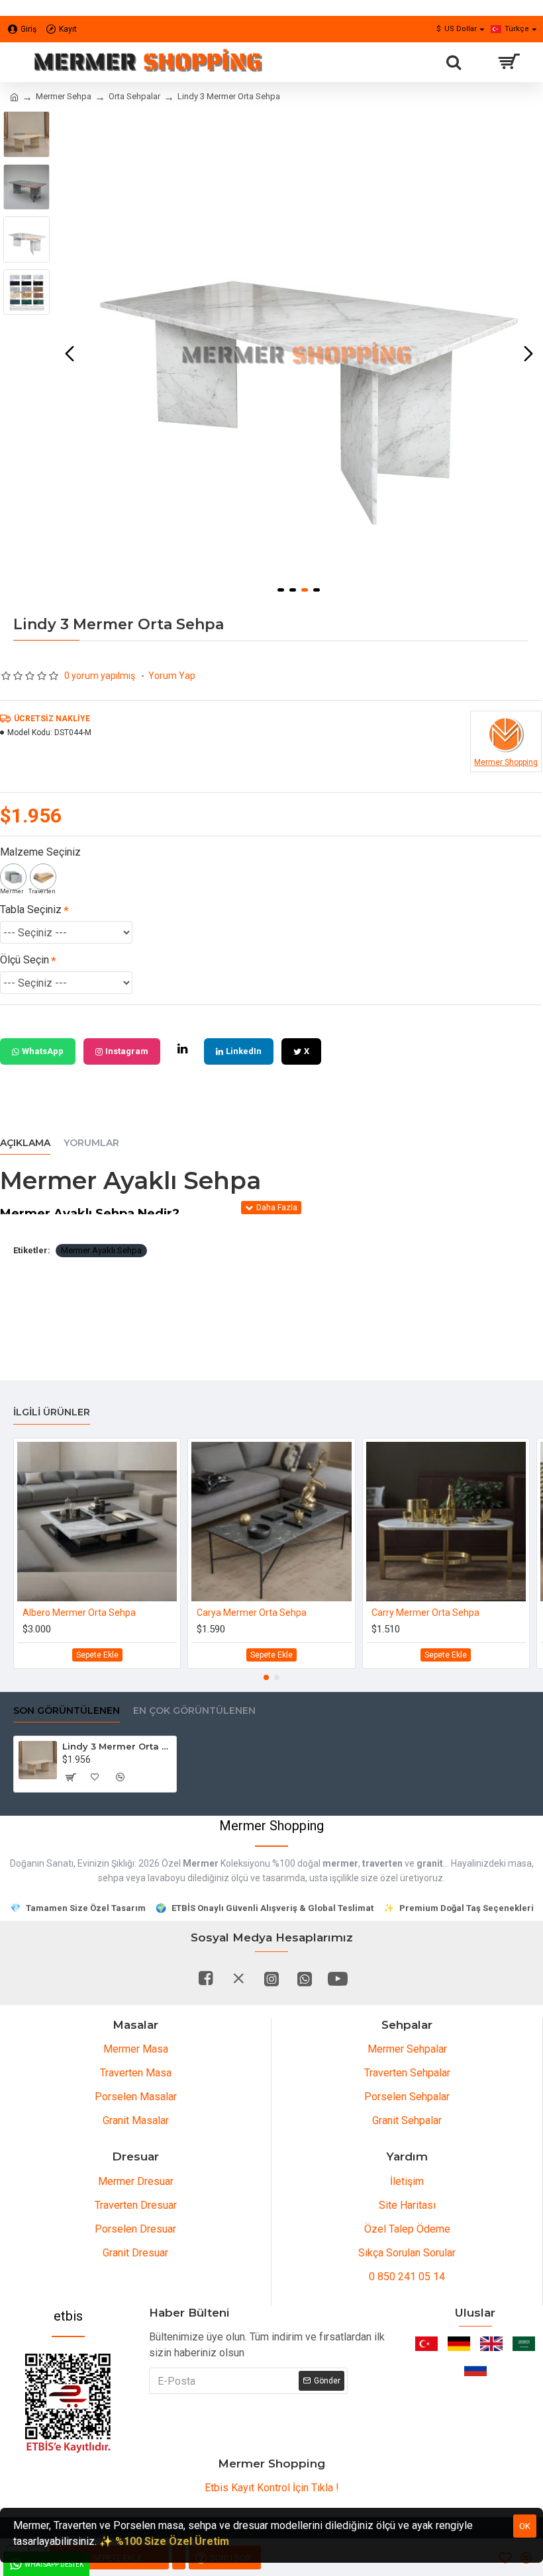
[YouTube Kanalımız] (338, 1978)
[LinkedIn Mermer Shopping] (182, 1049)
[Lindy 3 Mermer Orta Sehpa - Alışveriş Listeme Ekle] (95, 1777)
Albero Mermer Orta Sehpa (79, 1613)
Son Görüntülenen (67, 1711)
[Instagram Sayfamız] (271, 1978)
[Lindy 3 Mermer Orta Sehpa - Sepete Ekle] (70, 1777)
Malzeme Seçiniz (40, 852)
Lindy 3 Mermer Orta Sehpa (117, 1746)
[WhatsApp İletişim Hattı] (305, 1978)
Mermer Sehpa (64, 96)
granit (430, 1863)
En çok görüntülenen (194, 1711)
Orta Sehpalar (134, 96)
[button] (70, 354)
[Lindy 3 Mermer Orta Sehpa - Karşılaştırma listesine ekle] (121, 1777)
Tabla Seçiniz (31, 910)
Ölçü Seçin (25, 960)
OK (525, 2526)
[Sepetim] (508, 62)
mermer (340, 1863)
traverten (382, 1863)
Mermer (201, 1863)
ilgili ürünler (52, 1412)
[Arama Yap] (454, 62)
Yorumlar (91, 1143)
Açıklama (25, 1143)
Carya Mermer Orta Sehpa (252, 1613)
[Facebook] (205, 1978)
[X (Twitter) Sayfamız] (238, 1978)
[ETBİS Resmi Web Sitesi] (68, 2403)
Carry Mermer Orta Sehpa (425, 1613)
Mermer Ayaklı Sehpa (101, 1250)
